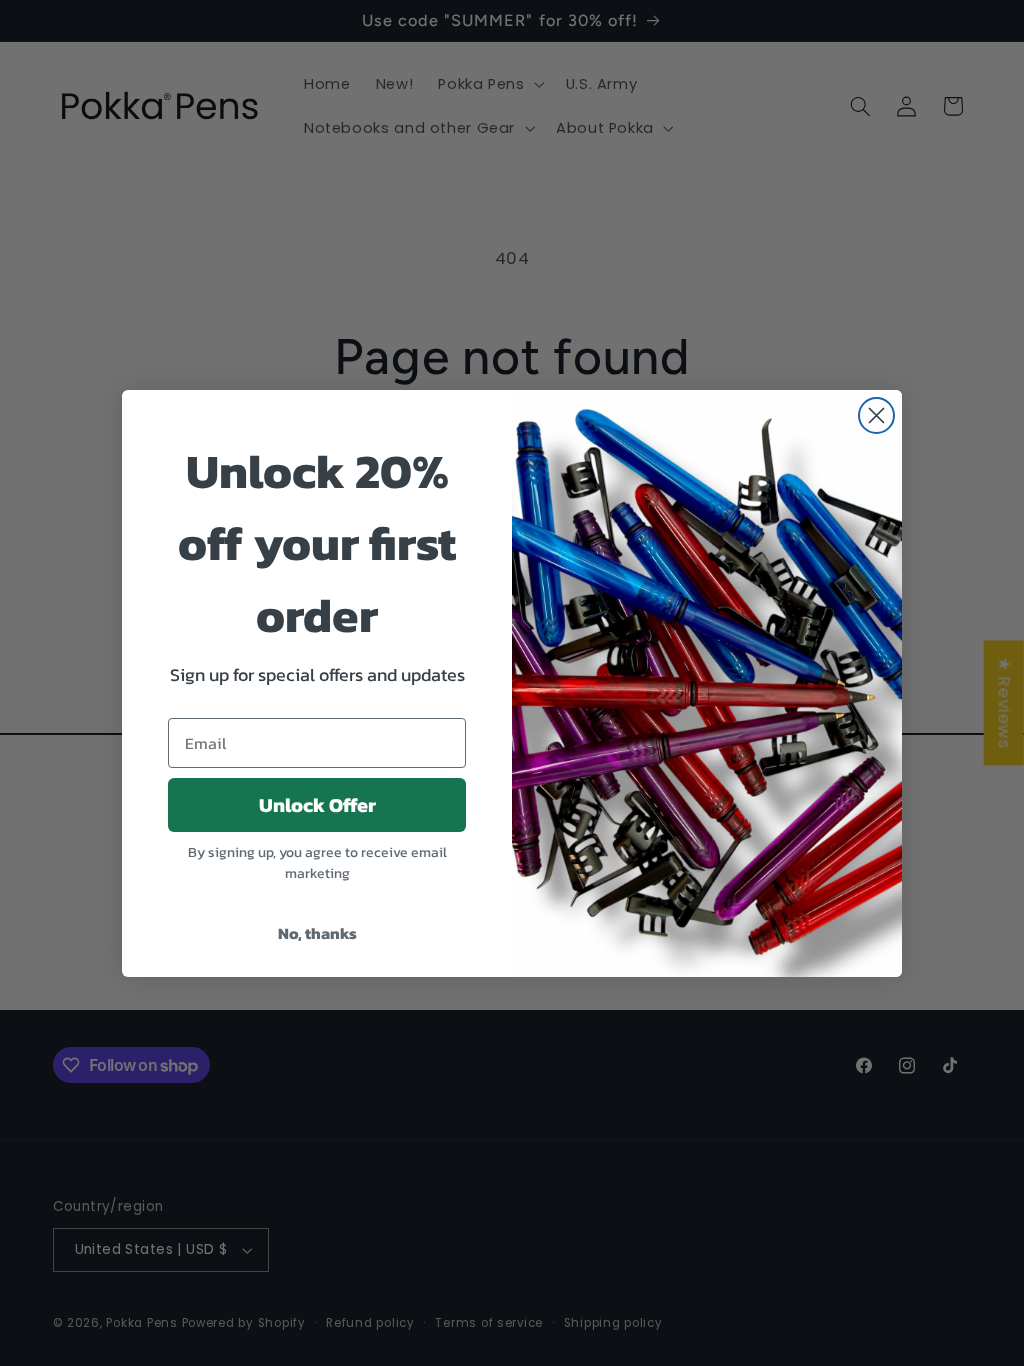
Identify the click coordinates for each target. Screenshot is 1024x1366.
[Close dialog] (876, 415)
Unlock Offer (317, 805)
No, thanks (317, 933)
